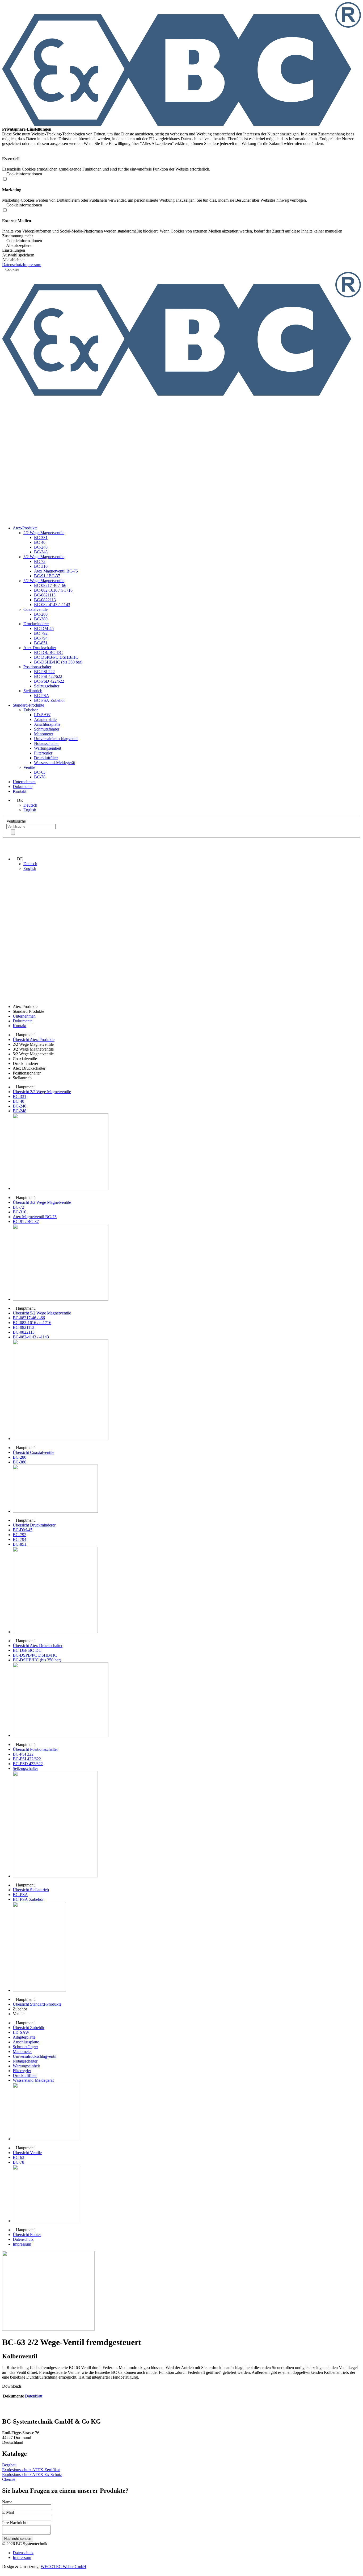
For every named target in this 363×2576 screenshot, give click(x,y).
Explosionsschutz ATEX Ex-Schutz (32, 2475)
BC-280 (41, 614)
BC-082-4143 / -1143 (52, 605)
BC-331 (41, 538)
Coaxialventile (35, 609)
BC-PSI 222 (44, 672)
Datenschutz (12, 265)
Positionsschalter (37, 667)
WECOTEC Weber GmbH (64, 2567)
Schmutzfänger (47, 729)
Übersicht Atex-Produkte (34, 1040)
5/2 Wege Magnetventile (44, 581)
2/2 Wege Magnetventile (44, 533)
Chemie (9, 2479)
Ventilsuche (16, 821)
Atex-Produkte (25, 528)
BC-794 (41, 638)
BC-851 (41, 643)
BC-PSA (42, 696)
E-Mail (8, 2512)
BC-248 (41, 552)
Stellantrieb (33, 691)
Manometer (44, 734)
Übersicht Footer (27, 2235)
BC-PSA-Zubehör (49, 700)
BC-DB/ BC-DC (48, 652)
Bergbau (9, 2465)
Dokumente (23, 787)
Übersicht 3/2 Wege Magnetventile (42, 1202)
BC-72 (40, 561)
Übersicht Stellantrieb (31, 1890)
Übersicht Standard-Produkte (37, 2004)
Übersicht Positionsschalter (35, 1749)
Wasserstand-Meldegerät (54, 763)
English (30, 810)
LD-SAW (42, 715)
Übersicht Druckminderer (34, 1525)
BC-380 (41, 619)
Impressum (32, 265)
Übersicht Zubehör (29, 2028)
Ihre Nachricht (14, 2523)
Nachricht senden (18, 2539)
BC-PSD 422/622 (49, 681)
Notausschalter (46, 743)
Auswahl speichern (18, 255)
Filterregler (43, 753)
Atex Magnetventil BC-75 (56, 571)
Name (7, 2502)
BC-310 (41, 566)
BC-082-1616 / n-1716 (53, 590)
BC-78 (40, 777)
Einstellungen (14, 250)
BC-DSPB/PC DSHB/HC (56, 657)
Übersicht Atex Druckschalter (38, 1646)
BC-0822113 (45, 600)
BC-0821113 (45, 595)
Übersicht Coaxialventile (33, 1452)
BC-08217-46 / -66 (50, 585)
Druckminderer (36, 624)
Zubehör (31, 710)
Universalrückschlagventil (56, 739)
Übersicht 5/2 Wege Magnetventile (42, 1313)
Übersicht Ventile (27, 2153)
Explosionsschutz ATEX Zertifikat (31, 2470)
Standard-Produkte (28, 705)
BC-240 (41, 547)
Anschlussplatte (47, 724)
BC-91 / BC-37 (47, 576)
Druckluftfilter (46, 758)
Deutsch (30, 805)
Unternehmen (24, 782)
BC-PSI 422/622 (48, 676)
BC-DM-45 (44, 629)
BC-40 (40, 542)
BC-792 (41, 633)
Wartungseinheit (48, 748)
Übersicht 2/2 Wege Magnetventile (42, 1092)
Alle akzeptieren (19, 245)
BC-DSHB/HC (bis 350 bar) (58, 662)
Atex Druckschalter (40, 648)
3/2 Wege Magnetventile (44, 557)
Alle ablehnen (14, 260)
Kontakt (20, 791)
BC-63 (40, 772)
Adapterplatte (45, 719)
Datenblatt (34, 2396)
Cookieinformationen (24, 241)
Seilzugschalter (47, 686)
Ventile (29, 767)
